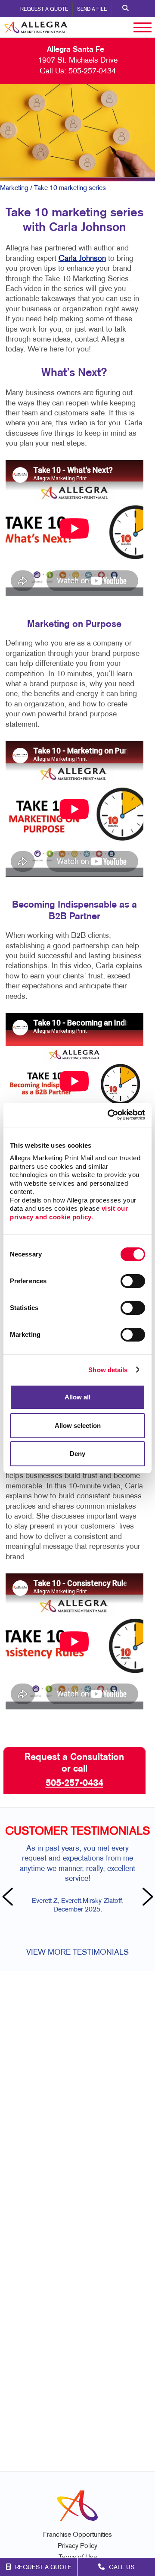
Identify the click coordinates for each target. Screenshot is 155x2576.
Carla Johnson (82, 259)
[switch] (133, 1281)
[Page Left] (9, 1898)
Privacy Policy (77, 2546)
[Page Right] (146, 1898)
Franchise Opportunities (77, 2535)
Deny (77, 1454)
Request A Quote (44, 9)
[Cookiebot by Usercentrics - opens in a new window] (109, 1115)
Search (126, 9)
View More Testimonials (77, 1953)
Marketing (14, 188)
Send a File (92, 9)
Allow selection (78, 1426)
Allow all (77, 1397)
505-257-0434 (92, 71)
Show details (108, 1370)
